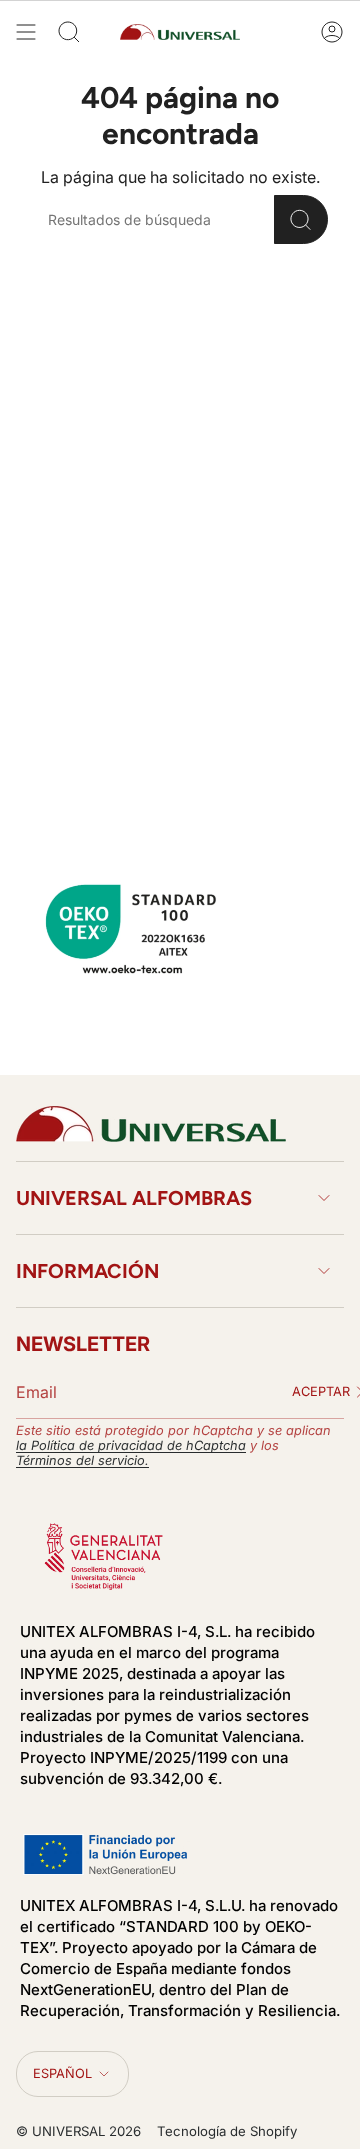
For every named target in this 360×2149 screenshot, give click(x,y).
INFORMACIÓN (87, 1271)
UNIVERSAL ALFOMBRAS (134, 1198)
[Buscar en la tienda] (301, 219)
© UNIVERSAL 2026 (78, 2131)
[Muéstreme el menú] (26, 32)
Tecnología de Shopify (227, 2131)
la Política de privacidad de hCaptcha (131, 1445)
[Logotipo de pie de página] (151, 1124)
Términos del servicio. (82, 1460)
